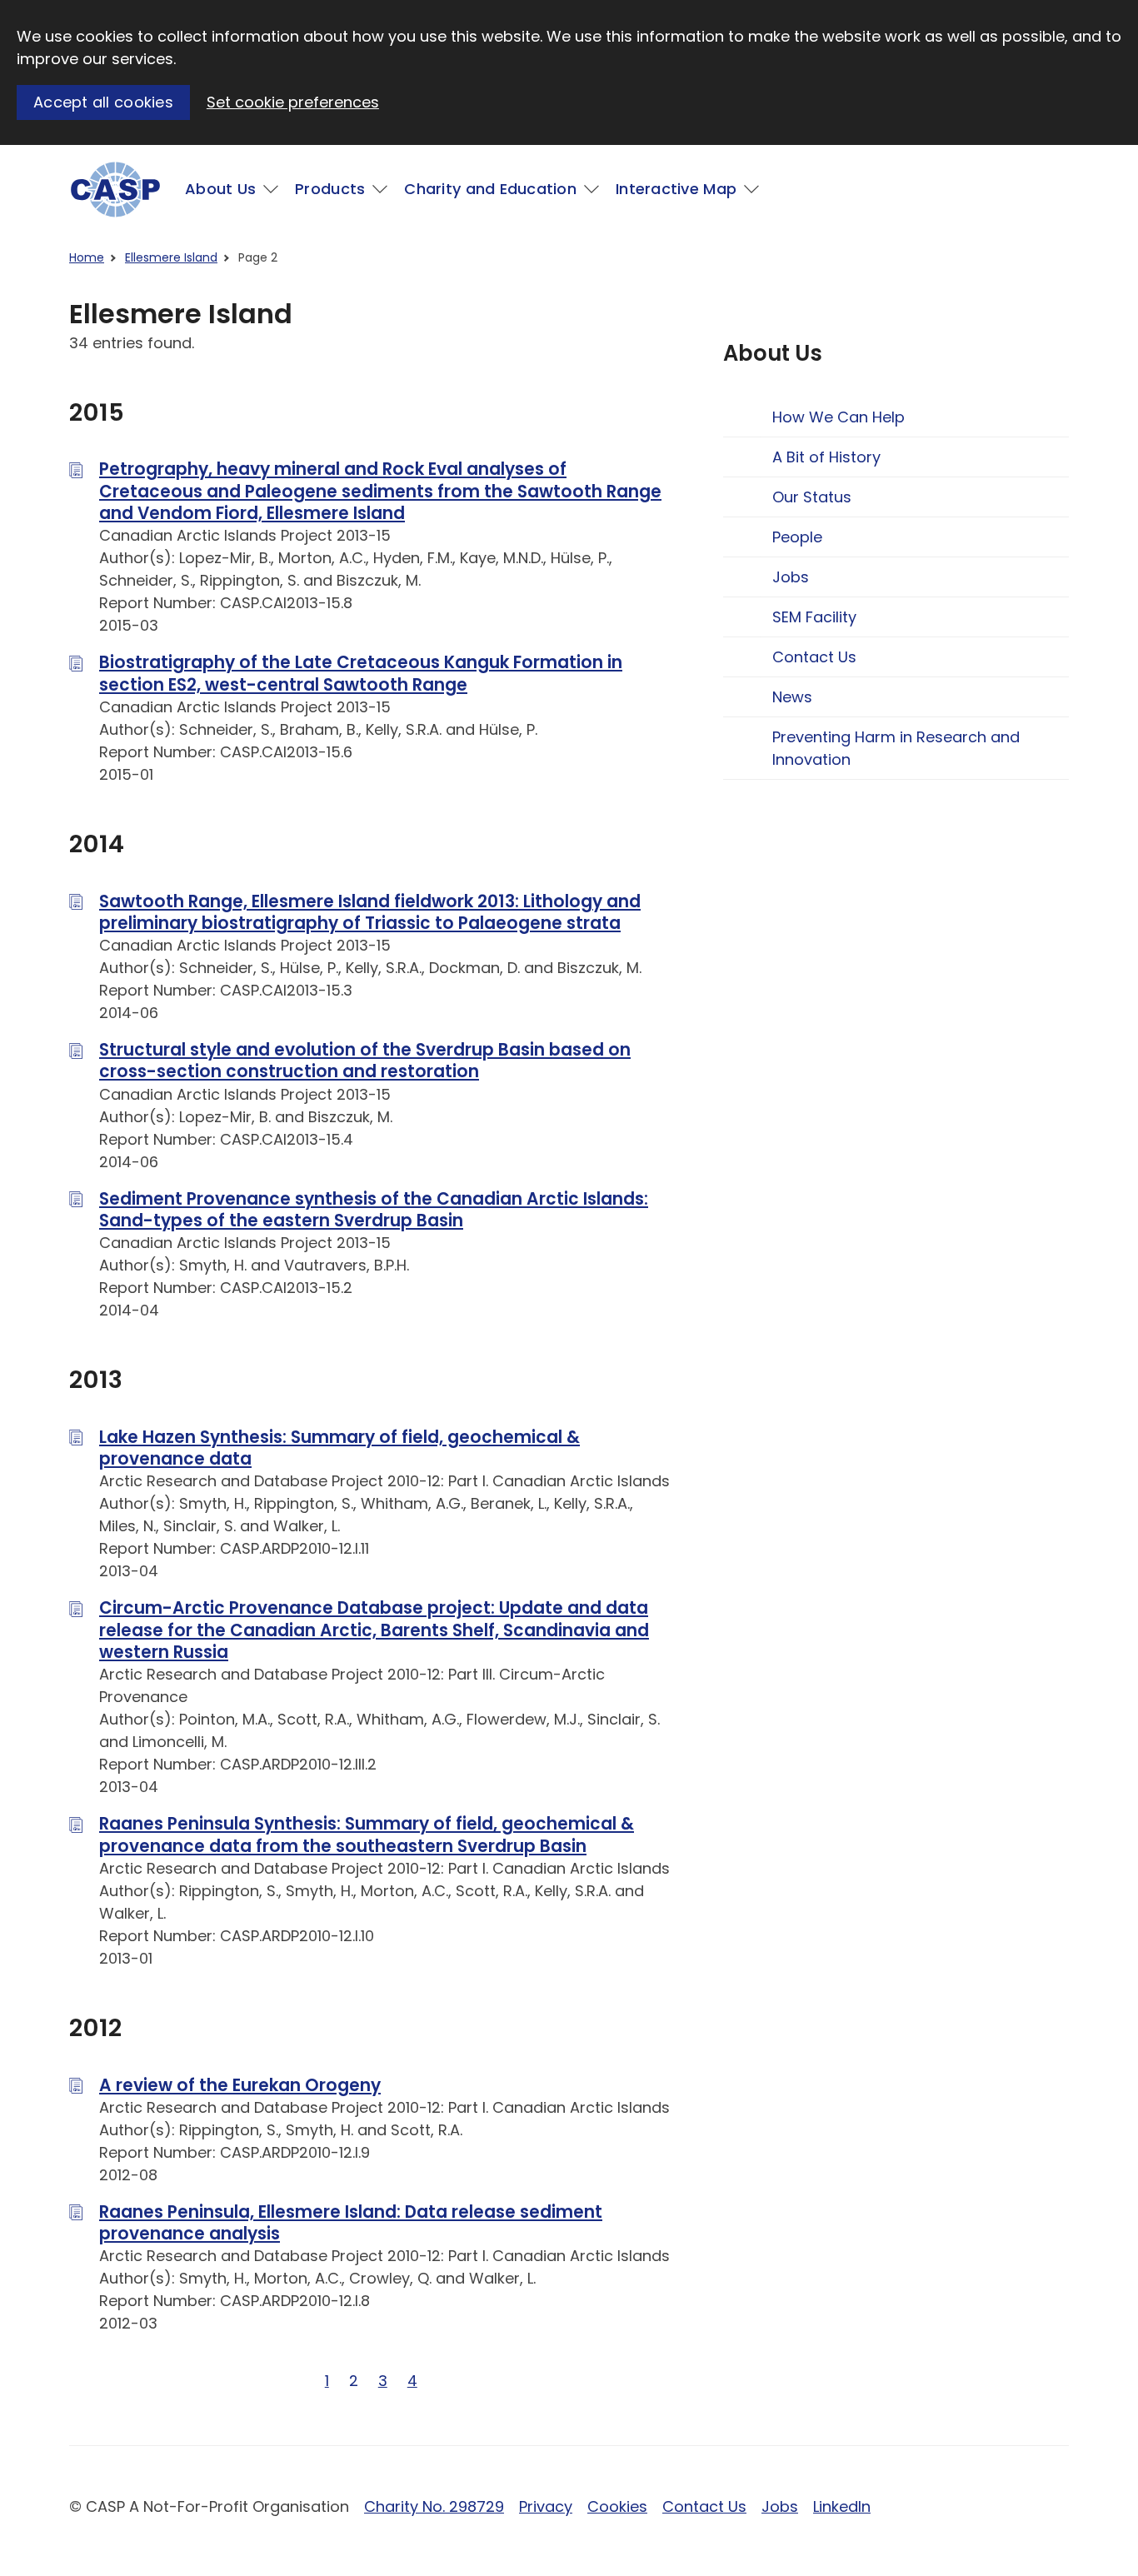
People (797, 537)
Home (87, 257)
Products (330, 189)
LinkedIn (842, 2506)
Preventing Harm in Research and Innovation (896, 748)
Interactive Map (676, 189)
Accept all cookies (103, 102)
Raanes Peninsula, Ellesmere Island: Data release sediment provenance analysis (351, 2223)
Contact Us (814, 657)
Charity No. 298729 (434, 2506)
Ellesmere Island (171, 257)
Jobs (791, 577)
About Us (220, 189)
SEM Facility (814, 617)
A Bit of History (826, 457)
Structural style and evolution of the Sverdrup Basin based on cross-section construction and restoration (365, 1061)
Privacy (546, 2506)
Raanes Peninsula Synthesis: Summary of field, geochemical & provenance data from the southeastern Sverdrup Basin (367, 1835)
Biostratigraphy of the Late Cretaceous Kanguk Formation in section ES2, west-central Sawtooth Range (361, 673)
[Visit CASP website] (115, 190)
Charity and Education (490, 189)
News (792, 697)
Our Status (812, 497)
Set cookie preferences (293, 102)
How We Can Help (839, 417)
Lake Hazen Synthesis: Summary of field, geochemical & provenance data (339, 1448)
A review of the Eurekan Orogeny (240, 2085)
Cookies (617, 2506)
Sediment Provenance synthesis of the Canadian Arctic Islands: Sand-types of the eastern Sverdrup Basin (374, 1210)
